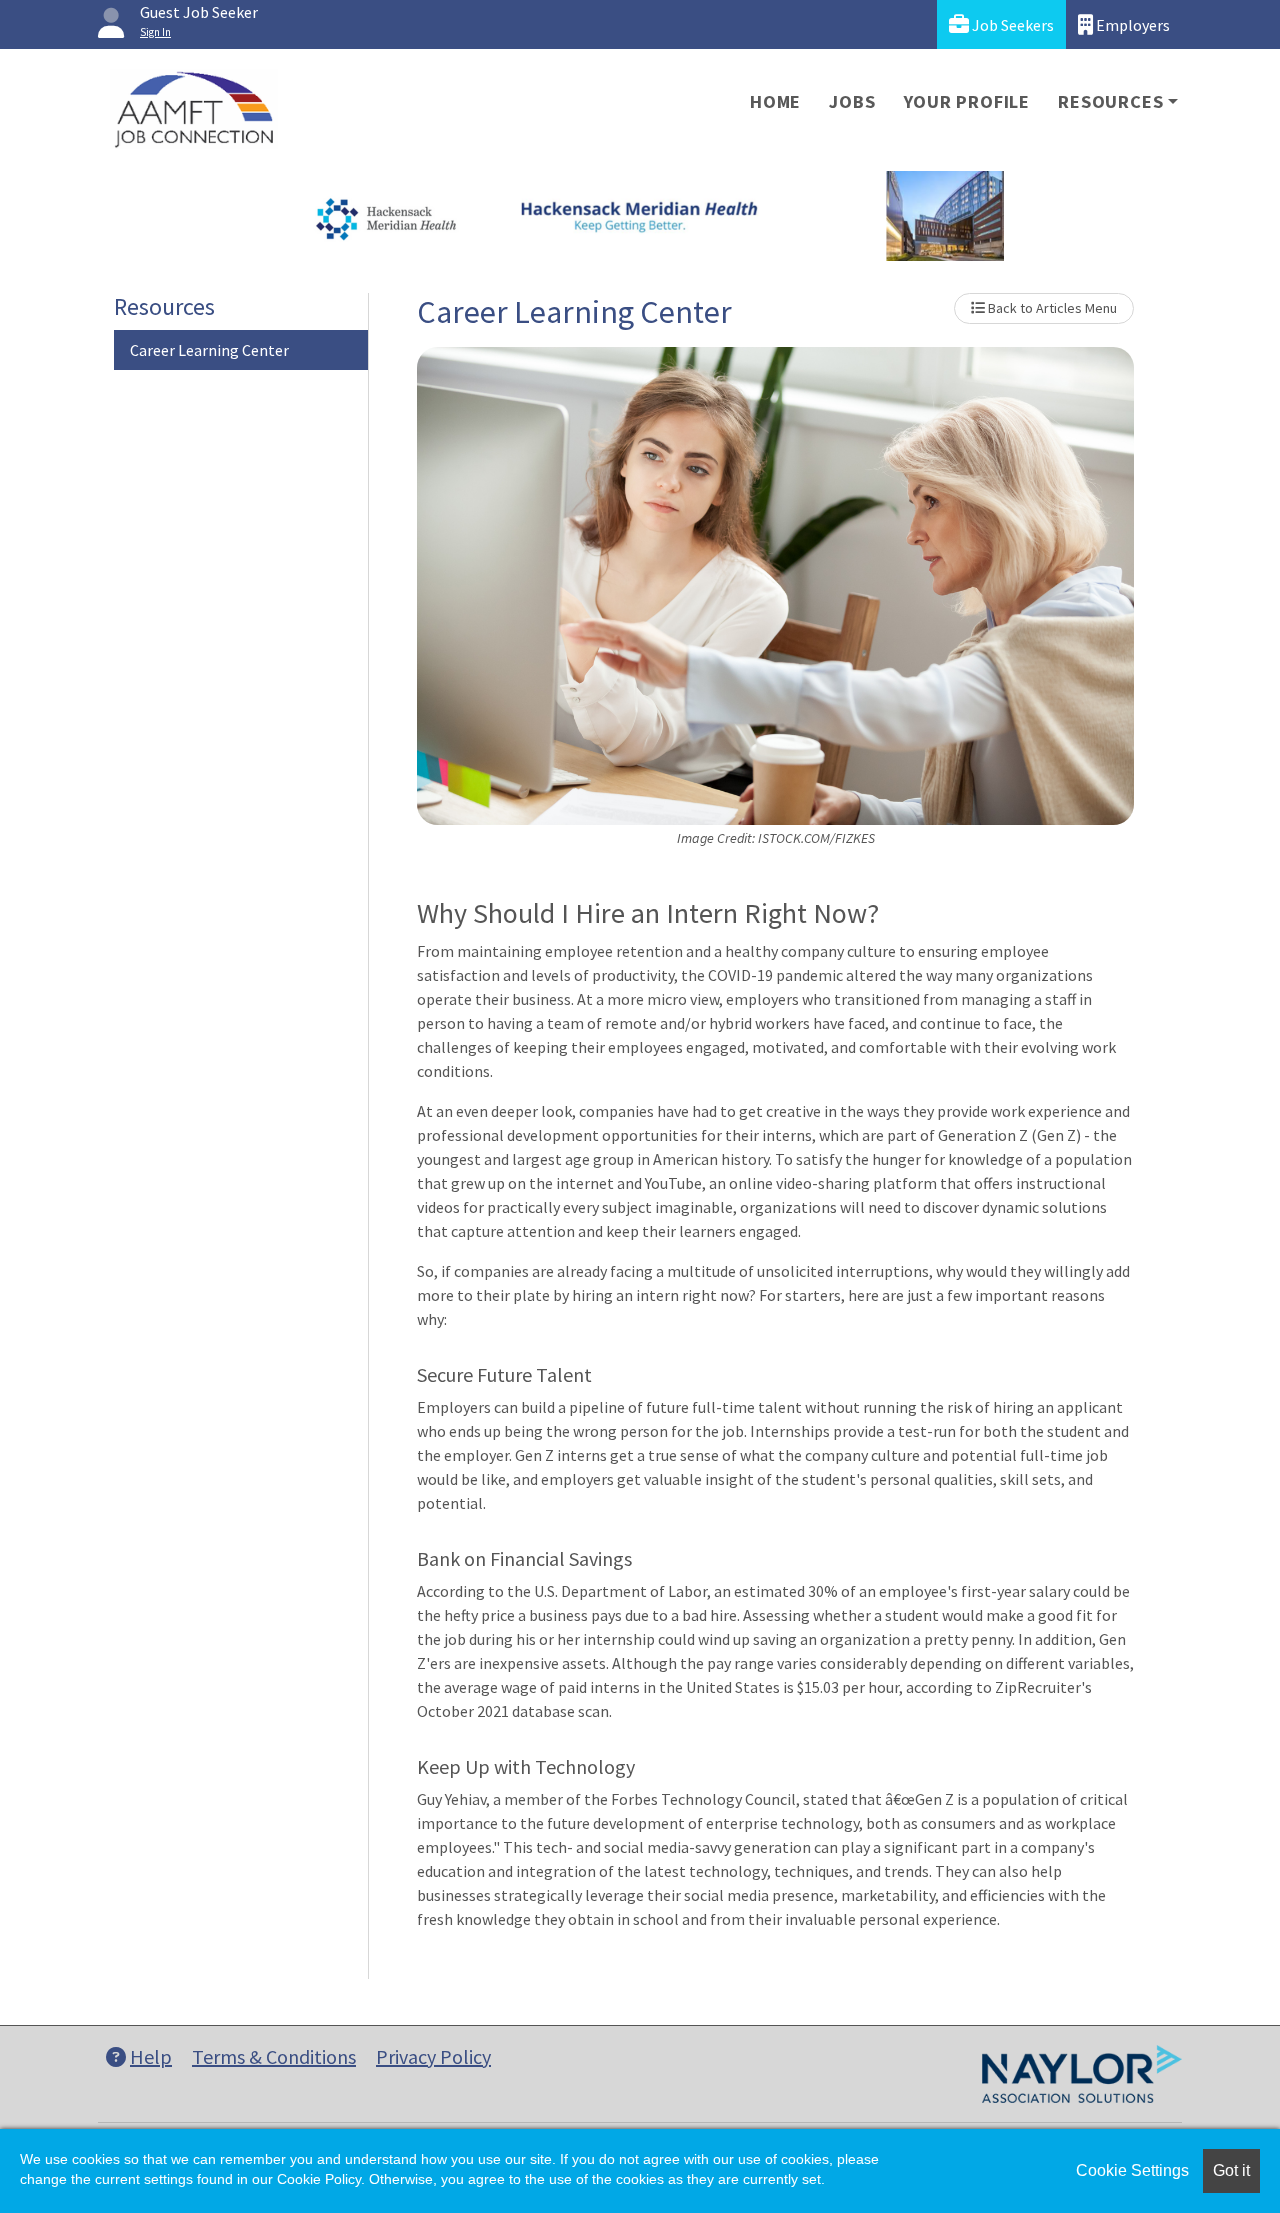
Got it (1231, 2170)
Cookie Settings (1132, 2170)
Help (151, 2056)
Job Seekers (1011, 25)
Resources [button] (1110, 101)
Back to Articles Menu (1051, 308)
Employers (1131, 25)
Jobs (852, 101)
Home (775, 101)
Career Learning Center (209, 350)
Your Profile (967, 101)
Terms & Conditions (274, 2056)
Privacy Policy (433, 2056)
